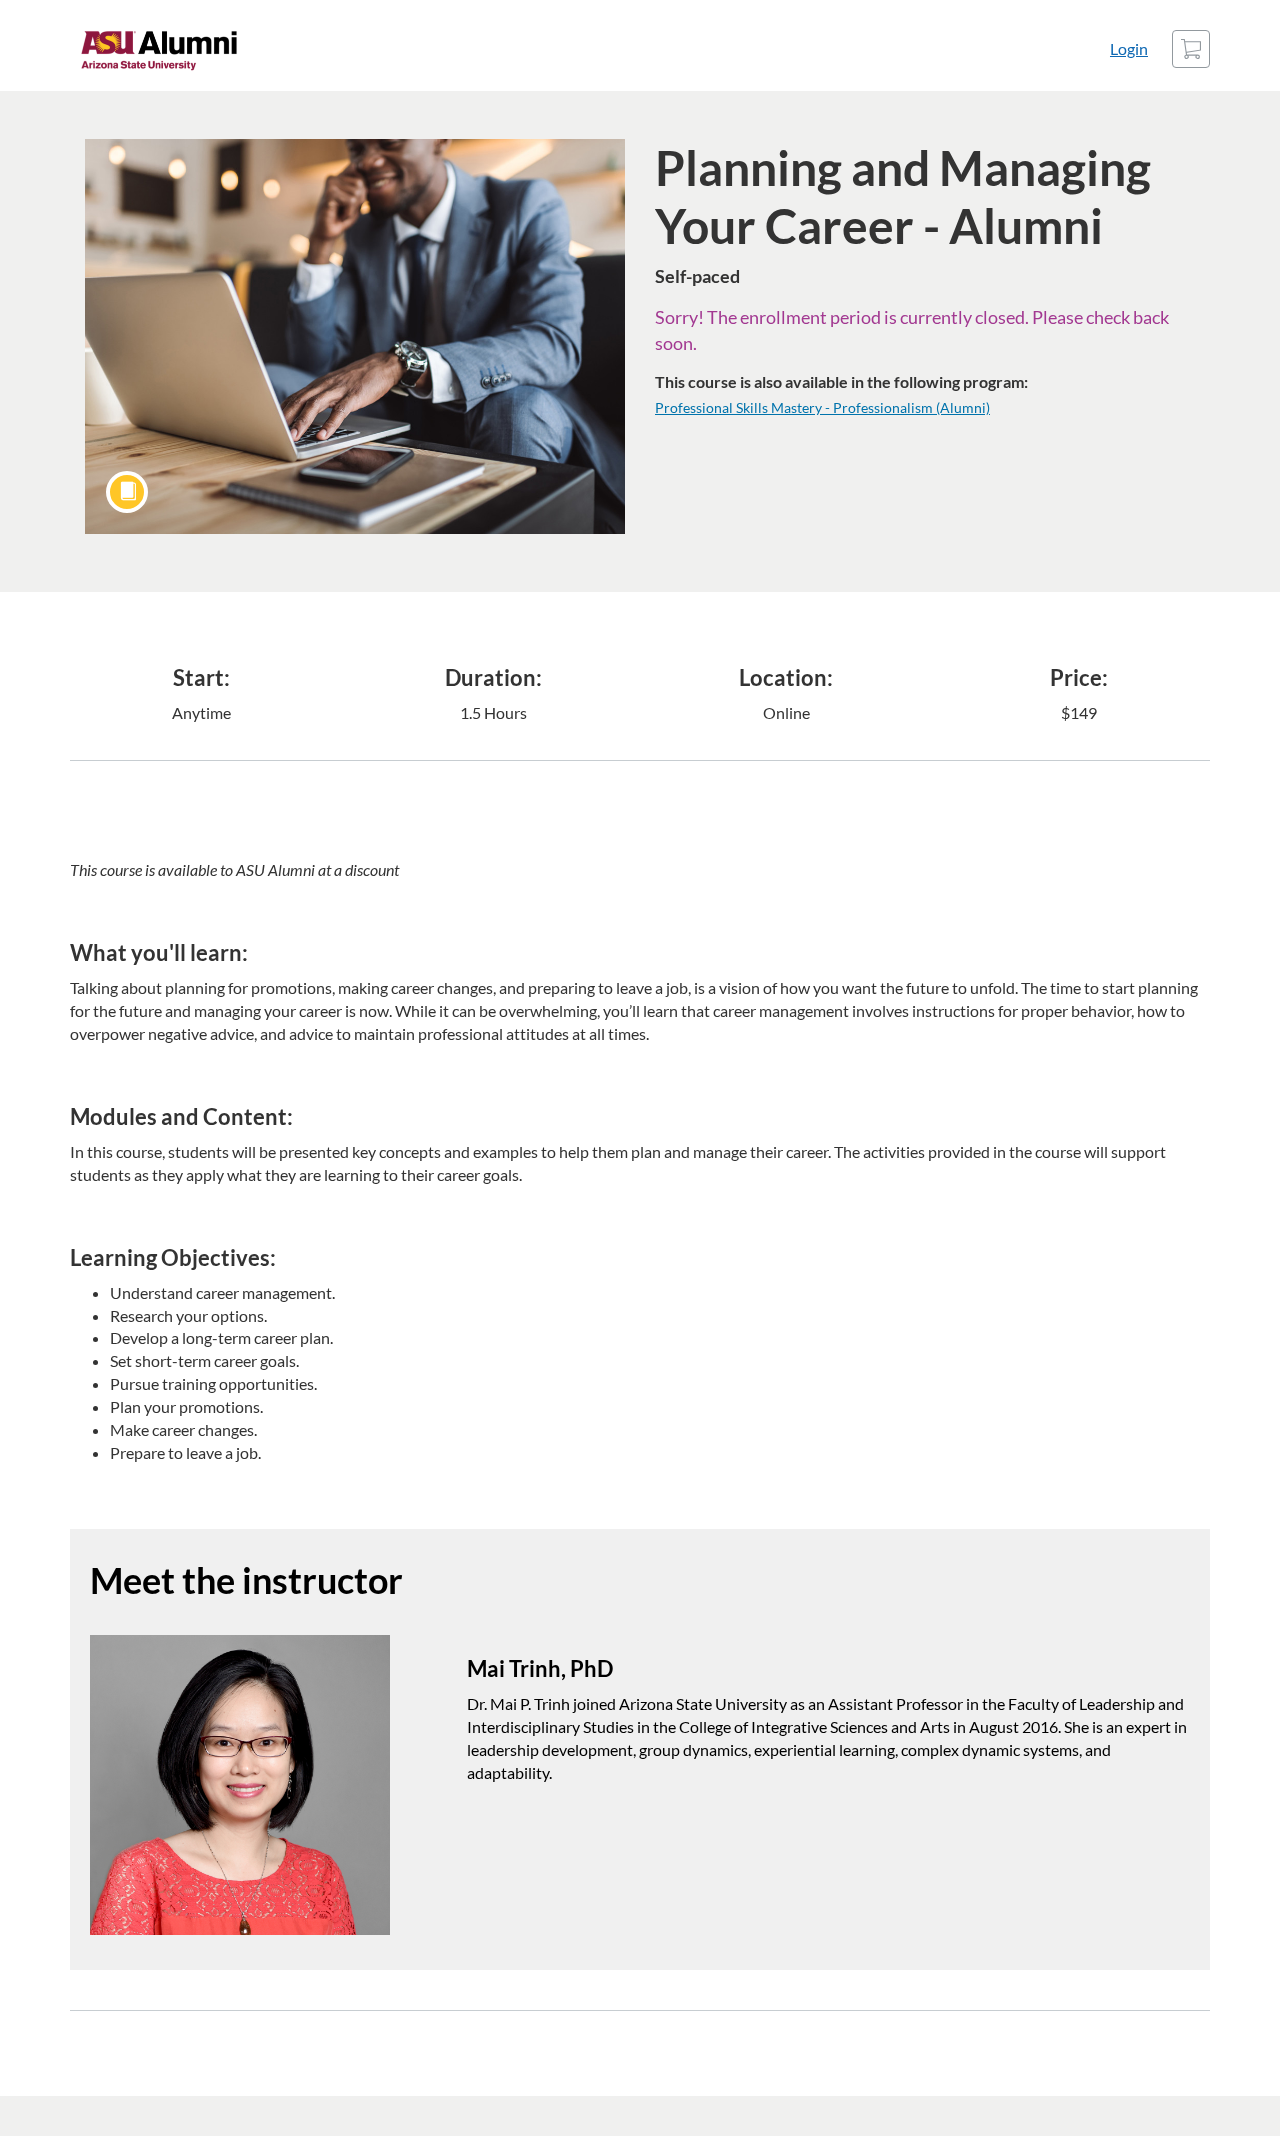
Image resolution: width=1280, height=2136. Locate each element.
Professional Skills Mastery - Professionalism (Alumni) (822, 407)
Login (1129, 48)
